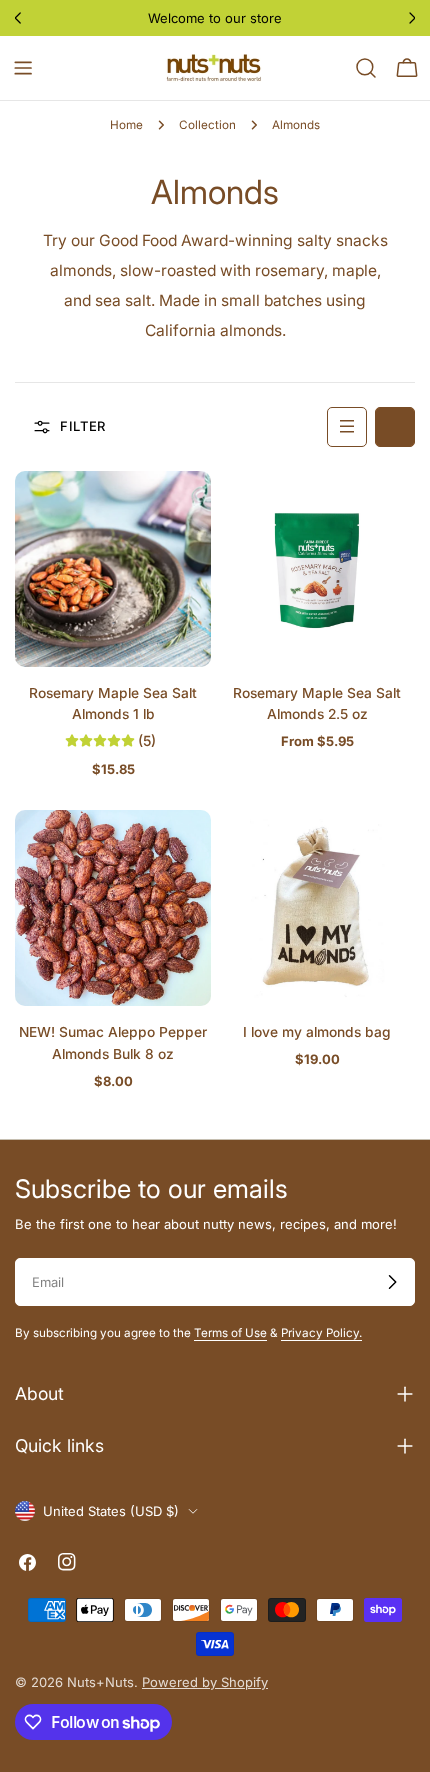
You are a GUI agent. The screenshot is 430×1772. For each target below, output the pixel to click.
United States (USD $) (111, 1511)
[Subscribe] (392, 1282)
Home (126, 125)
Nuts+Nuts (100, 1682)
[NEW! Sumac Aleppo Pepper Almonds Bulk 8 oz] (113, 908)
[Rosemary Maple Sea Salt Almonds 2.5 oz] (317, 569)
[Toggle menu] (23, 68)
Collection (207, 125)
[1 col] (347, 427)
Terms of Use (230, 1333)
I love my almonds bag (317, 1032)
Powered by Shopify (205, 1682)
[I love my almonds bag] (317, 908)
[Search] (366, 68)
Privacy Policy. (321, 1333)
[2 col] (395, 427)
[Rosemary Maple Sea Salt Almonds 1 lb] (113, 569)
